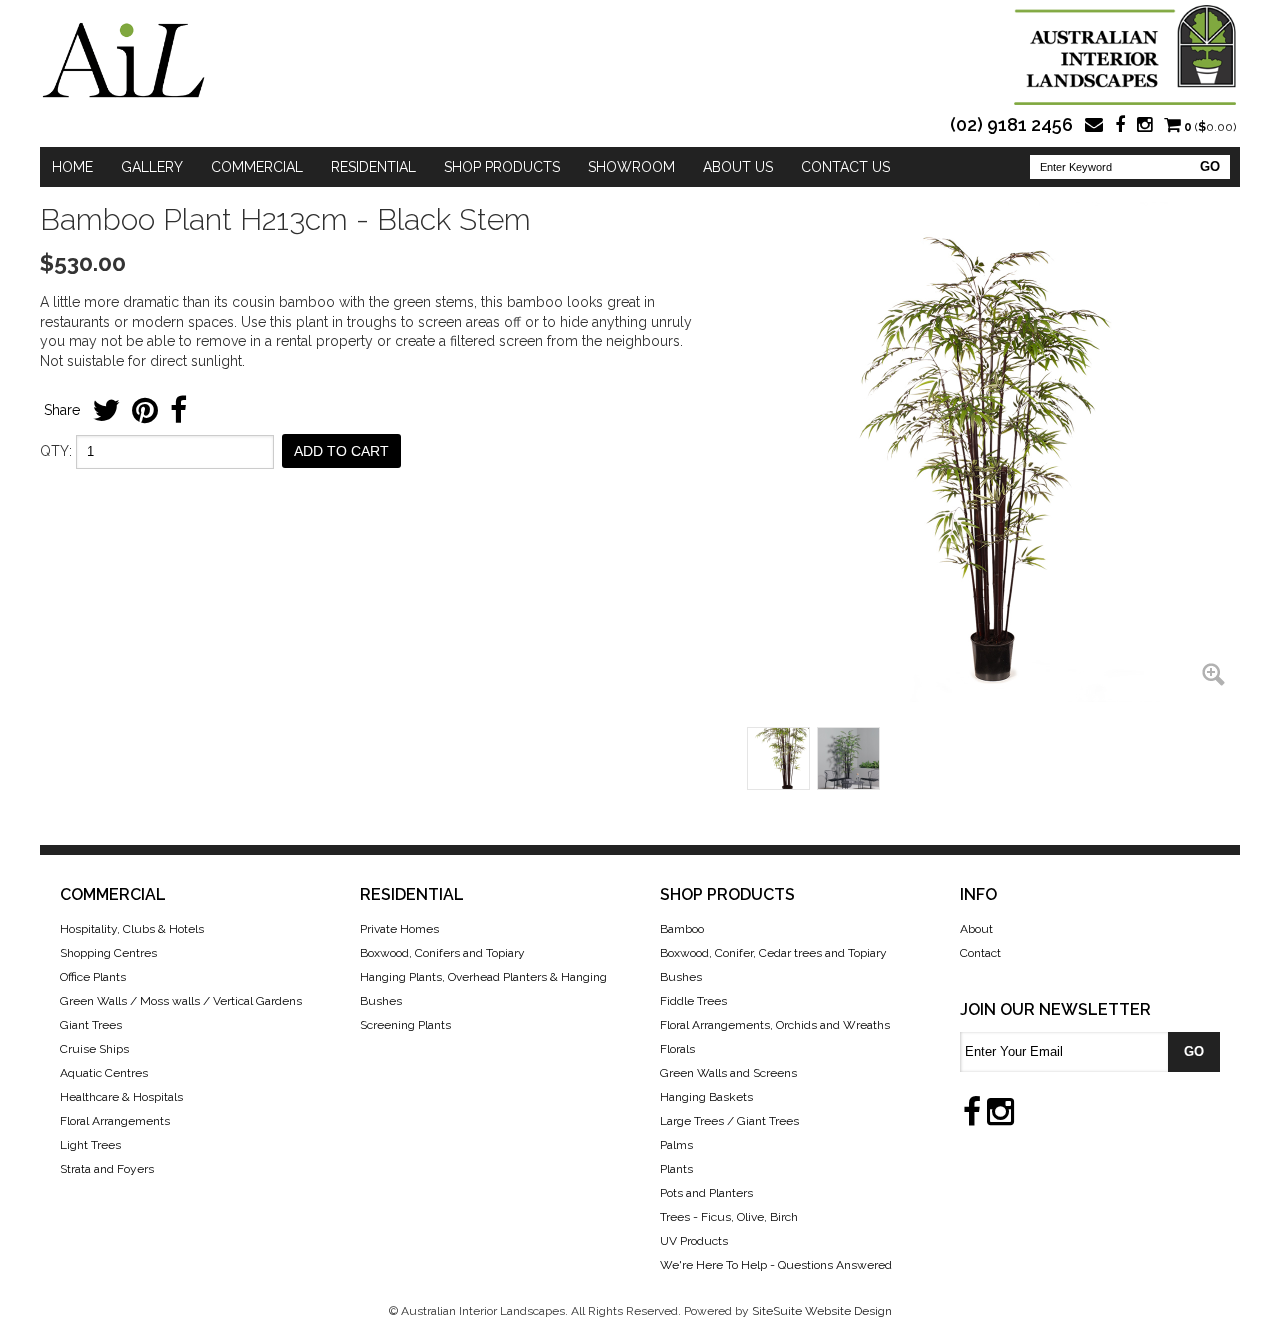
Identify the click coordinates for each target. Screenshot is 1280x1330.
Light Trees (90, 1145)
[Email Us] (1094, 127)
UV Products (694, 1241)
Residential (373, 167)
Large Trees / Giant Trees (729, 1121)
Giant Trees (91, 1025)
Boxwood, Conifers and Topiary (442, 953)
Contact (980, 953)
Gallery (152, 167)
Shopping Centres (108, 953)
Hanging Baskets (706, 1097)
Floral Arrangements (115, 1121)
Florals (677, 1049)
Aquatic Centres (104, 1073)
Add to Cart (341, 451)
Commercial (257, 167)
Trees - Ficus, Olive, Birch (729, 1217)
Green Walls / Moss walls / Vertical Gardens (181, 1001)
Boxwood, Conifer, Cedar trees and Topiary (773, 953)
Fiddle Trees (693, 1001)
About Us (738, 167)
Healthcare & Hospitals (121, 1097)
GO (1210, 166)
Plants (676, 1169)
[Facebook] (1120, 127)
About (976, 929)
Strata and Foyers (107, 1169)
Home (72, 167)
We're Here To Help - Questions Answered (776, 1265)
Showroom (631, 167)
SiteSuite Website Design (822, 1311)
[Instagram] (1144, 127)
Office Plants (93, 977)
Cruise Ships (94, 1049)
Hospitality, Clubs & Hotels (132, 929)
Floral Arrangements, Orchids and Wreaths (775, 1025)
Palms (676, 1145)
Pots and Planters (706, 1193)
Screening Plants (405, 1025)
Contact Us (845, 167)
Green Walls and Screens (728, 1073)
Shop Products (502, 167)
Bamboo (682, 929)
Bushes (681, 977)
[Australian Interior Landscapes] (124, 60)
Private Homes (399, 929)
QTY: (56, 451)
